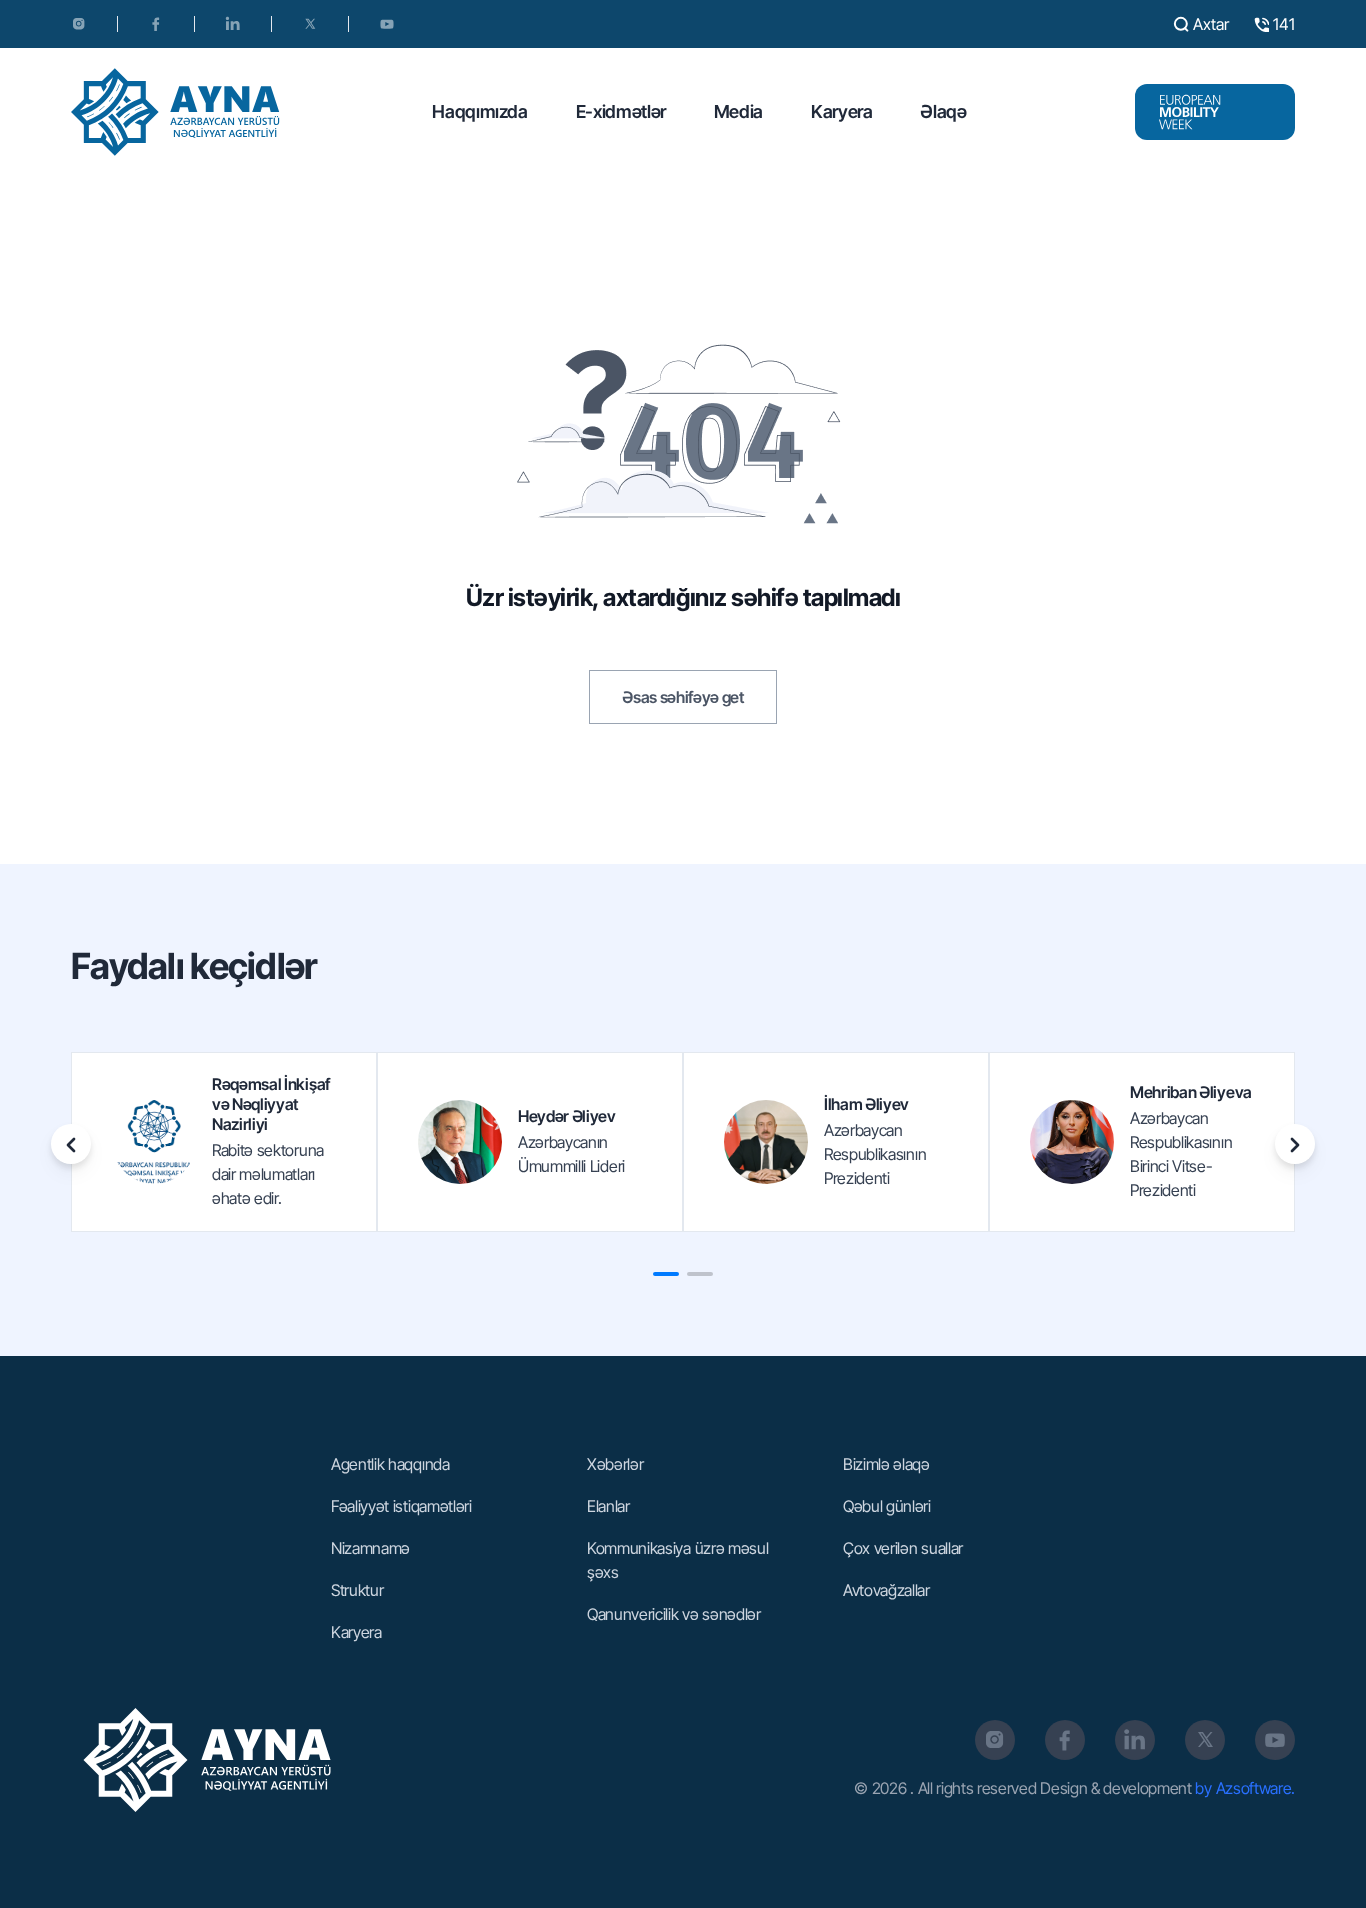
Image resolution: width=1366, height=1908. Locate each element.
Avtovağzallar (886, 1590)
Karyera (841, 111)
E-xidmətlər (621, 111)
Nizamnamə (370, 1548)
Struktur (357, 1590)
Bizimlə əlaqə (886, 1464)
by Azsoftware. (1245, 1788)
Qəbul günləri (887, 1506)
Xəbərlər (615, 1464)
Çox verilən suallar (903, 1548)
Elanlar (608, 1506)
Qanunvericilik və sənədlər (674, 1614)
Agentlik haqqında (390, 1464)
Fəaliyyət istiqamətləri (401, 1506)
